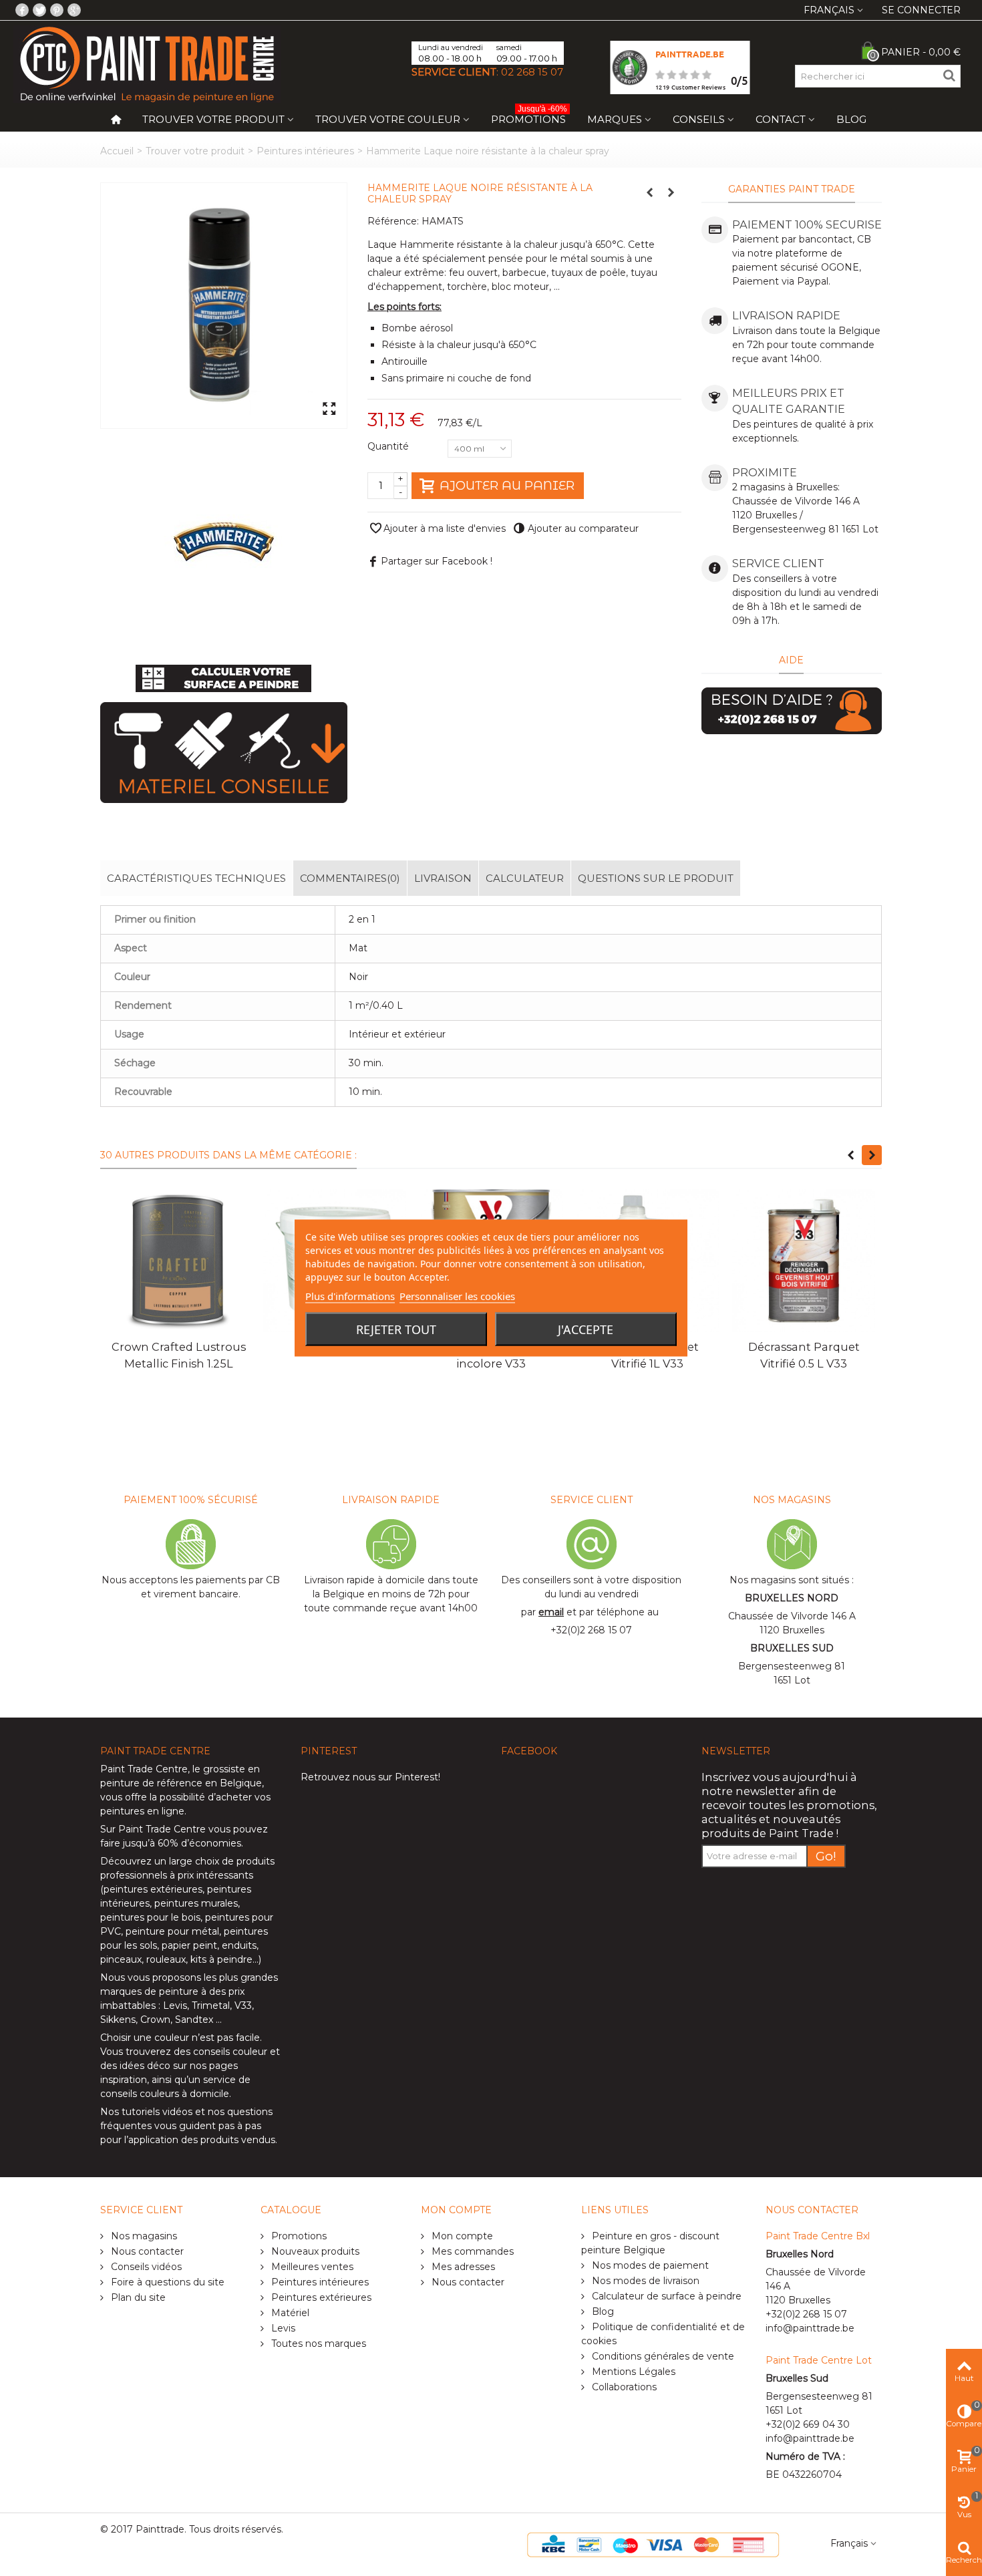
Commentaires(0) (350, 878)
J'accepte (586, 1329)
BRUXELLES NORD (792, 1598)
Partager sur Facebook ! (437, 561)
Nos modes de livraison (644, 2281)
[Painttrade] (147, 63)
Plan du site (137, 2297)
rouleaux (166, 1959)
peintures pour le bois (150, 1917)
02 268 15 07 (532, 72)
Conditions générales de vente (662, 2356)
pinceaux (121, 1959)
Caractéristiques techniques (196, 878)
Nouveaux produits (314, 2251)
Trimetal (211, 2005)
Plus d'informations (350, 1296)
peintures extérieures (153, 1889)
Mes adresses (462, 2267)
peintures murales (196, 1903)
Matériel (289, 2313)
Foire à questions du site (166, 2282)
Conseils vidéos (145, 2267)
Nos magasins (143, 2236)
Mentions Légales (632, 2372)
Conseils (699, 119)
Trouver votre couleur (388, 119)
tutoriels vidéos (157, 2112)
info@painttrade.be (810, 2328)
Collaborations (623, 2387)
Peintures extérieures (320, 2297)
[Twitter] (39, 10)
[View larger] (329, 410)
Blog (851, 119)
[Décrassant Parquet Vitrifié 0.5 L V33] (804, 1261)
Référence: (393, 221)
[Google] (74, 10)
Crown (155, 2020)
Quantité (389, 446)
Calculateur (525, 878)
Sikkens (118, 2020)
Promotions (529, 117)
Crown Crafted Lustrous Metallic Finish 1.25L (179, 1355)
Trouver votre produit (213, 119)
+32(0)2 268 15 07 (591, 1630)
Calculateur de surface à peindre (665, 2296)
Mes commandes (471, 2251)
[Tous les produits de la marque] (224, 541)
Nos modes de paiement (649, 2265)
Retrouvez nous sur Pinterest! (370, 1777)
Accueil (117, 151)
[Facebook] (22, 10)
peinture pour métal (172, 1931)
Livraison (443, 878)
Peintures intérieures (305, 151)
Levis (175, 2005)
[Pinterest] (57, 10)
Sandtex (194, 2020)
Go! (826, 1856)
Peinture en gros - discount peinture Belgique (650, 2243)
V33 (243, 2005)
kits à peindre (221, 1959)
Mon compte (461, 2236)
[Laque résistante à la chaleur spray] (224, 306)
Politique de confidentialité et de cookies (663, 2334)
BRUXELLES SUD (792, 1648)
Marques (615, 119)
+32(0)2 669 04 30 (808, 2424)
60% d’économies (199, 1843)
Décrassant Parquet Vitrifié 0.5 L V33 (804, 1355)
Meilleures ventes (311, 2267)
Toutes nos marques (317, 2344)
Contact (781, 119)
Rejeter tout (396, 1329)
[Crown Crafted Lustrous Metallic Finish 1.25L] (178, 1261)
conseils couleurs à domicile (165, 2094)
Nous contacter (146, 2251)
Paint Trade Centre (144, 1769)
